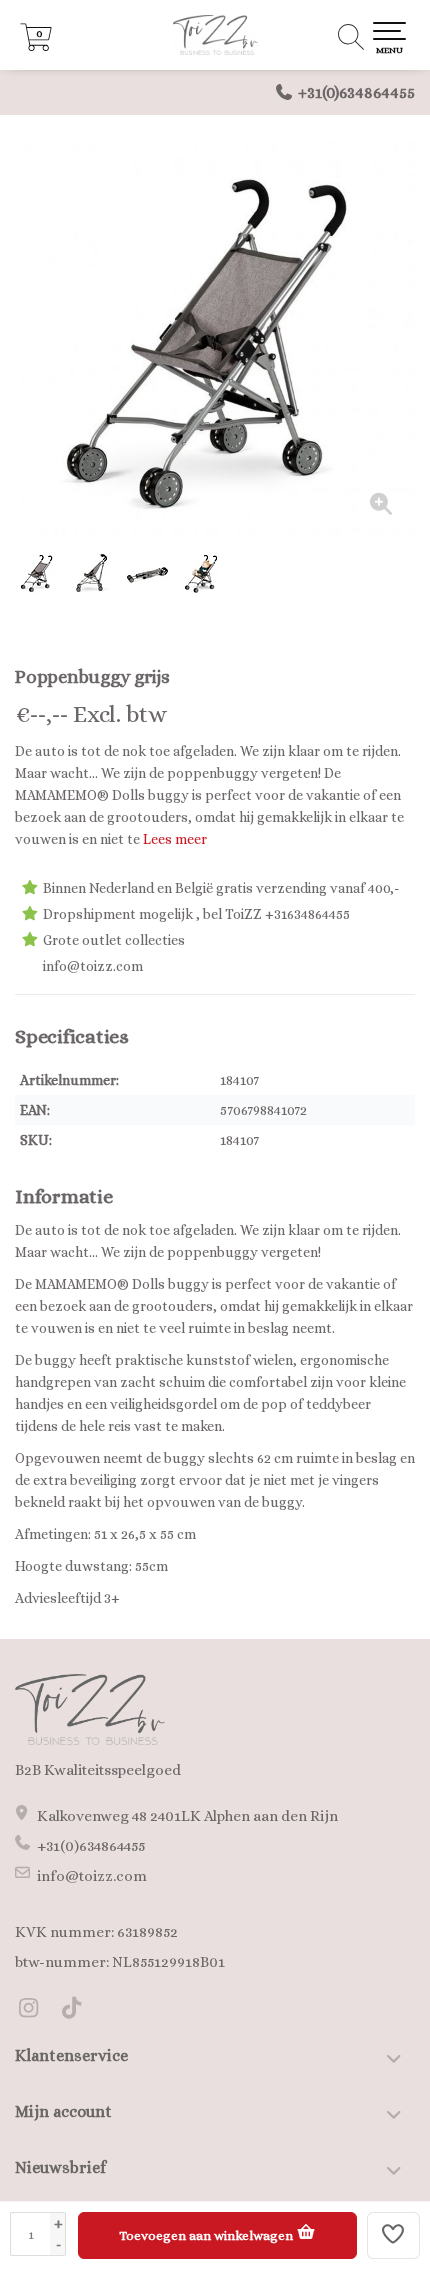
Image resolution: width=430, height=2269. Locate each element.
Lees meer (175, 839)
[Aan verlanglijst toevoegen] (394, 2235)
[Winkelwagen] (36, 46)
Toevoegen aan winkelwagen (207, 2235)
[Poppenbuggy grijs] (215, 335)
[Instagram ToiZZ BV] (36, 2011)
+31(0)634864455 (356, 92)
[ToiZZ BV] (215, 35)
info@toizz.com (92, 1876)
